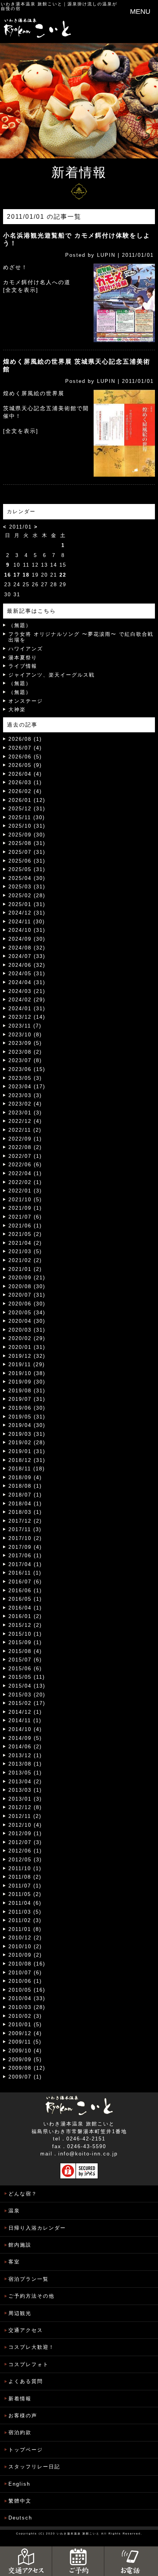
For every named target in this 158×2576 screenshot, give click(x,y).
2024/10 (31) (27, 930)
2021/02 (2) (25, 1260)
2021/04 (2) (25, 1243)
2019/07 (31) (27, 1399)
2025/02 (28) (27, 896)
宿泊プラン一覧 (29, 2279)
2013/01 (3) (25, 1799)
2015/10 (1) (25, 1634)
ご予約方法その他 (31, 2296)
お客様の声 (23, 2416)
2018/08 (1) (25, 1486)
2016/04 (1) (25, 1608)
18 (26, 575)
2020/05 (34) (27, 1313)
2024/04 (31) (27, 982)
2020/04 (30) (27, 1321)
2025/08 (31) (27, 843)
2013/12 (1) (25, 1755)
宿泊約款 (20, 2432)
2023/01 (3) (25, 1113)
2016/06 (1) (25, 1591)
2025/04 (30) (27, 878)
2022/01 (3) (25, 1191)
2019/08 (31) (27, 1391)
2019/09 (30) (27, 1382)
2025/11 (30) (27, 817)
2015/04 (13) (27, 1686)
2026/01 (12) (27, 800)
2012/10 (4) (25, 1825)
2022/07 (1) (25, 1156)
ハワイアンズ (26, 649)
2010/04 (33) (27, 1998)
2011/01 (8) (25, 1929)
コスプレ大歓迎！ (31, 2347)
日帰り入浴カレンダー (37, 2228)
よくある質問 (26, 2381)
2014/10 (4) (25, 1729)
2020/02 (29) (27, 1338)
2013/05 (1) (25, 1773)
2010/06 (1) (25, 1981)
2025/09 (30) (27, 835)
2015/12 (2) (25, 1625)
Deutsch (20, 2518)
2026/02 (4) (25, 791)
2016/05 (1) (25, 1599)
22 (63, 575)
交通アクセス (26, 2330)
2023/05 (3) (25, 1078)
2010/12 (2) (25, 1938)
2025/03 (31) (27, 887)
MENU (140, 12)
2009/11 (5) (25, 2042)
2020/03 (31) (27, 1330)
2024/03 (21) (27, 991)
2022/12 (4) (25, 1121)
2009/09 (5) (25, 2060)
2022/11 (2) (25, 1130)
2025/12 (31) (27, 809)
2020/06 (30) (27, 1304)
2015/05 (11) (27, 1677)
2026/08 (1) (25, 739)
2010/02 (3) (25, 2016)
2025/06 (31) (27, 861)
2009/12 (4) (25, 2033)
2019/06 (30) (27, 1408)
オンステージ (26, 701)
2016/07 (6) (25, 1582)
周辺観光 (20, 2313)
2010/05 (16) (27, 1990)
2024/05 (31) (27, 974)
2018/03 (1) (25, 1512)
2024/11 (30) (27, 922)
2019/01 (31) (27, 1451)
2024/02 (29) (27, 1000)
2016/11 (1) (25, 1573)
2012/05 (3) (25, 1860)
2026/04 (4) (25, 774)
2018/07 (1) (25, 1495)
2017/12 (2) (25, 1521)
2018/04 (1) (25, 1504)
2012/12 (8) (25, 1807)
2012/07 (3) (25, 1842)
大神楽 (17, 709)
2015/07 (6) (25, 1660)
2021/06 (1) (25, 1226)
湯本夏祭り (23, 658)
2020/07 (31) (27, 1295)
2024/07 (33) (27, 956)
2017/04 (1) (25, 1564)
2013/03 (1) (25, 1790)
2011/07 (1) (25, 1886)
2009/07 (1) (25, 2077)
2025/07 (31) (27, 852)
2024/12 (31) (27, 913)
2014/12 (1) (25, 1712)
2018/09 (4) (25, 1478)
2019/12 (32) (27, 1356)
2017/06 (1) (25, 1556)
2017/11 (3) (25, 1529)
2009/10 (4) (25, 2051)
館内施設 (20, 2245)
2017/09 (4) (25, 1547)
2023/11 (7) (25, 1026)
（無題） (20, 625)
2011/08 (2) (25, 1877)
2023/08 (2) (25, 1052)
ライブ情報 (23, 666)
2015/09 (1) (25, 1642)
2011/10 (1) (25, 1868)
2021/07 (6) (25, 1217)
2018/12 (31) (27, 1460)
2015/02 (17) (27, 1703)
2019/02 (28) (27, 1443)
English (19, 2484)
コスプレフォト (29, 2364)
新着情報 (20, 2399)
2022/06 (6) (25, 1165)
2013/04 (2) (25, 1782)
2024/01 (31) (27, 1009)
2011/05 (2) (25, 1894)
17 (17, 575)
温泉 (14, 2211)
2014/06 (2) (25, 1747)
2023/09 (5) (25, 1043)
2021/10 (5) (25, 1200)
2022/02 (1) (25, 1182)
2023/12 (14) (27, 1017)
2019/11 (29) (27, 1364)
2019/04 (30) (27, 1425)
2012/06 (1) (25, 1851)
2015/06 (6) (25, 1669)
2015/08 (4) (25, 1651)
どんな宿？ (23, 2194)
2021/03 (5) (25, 1251)
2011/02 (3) (25, 1920)
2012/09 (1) (25, 1833)
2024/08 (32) (27, 948)
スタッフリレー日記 (34, 2467)
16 (8, 575)
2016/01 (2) (25, 1616)
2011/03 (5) (25, 1912)
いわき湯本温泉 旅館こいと (32, 4)
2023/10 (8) (25, 1035)
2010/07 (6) (25, 1973)
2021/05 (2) (25, 1234)
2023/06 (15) (27, 1069)
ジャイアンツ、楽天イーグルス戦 (52, 675)
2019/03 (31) (27, 1434)
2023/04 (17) (27, 1087)
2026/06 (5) (25, 757)
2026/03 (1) (25, 782)
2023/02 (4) (25, 1104)
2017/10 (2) (25, 1538)
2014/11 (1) (25, 1720)
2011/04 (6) (25, 1903)
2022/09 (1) (25, 1139)
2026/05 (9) (25, 765)
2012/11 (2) (25, 1816)
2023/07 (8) (25, 1060)
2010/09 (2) (25, 1955)
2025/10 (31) (27, 826)
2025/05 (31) (27, 869)
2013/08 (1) (25, 1764)
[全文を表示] (21, 290)
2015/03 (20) (27, 1695)
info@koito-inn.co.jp (88, 2154)
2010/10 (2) (25, 1947)
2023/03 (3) (25, 1095)
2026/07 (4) (25, 748)
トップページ (26, 2450)
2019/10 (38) (27, 1373)
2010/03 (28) (27, 2007)
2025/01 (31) (27, 904)
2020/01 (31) (27, 1347)
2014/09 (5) (25, 1738)
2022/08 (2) (25, 1147)
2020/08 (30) (27, 1286)
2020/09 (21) (27, 1278)
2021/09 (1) (25, 1208)
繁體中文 (20, 2501)
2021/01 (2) (25, 1269)
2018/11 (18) (27, 1469)
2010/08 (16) (27, 1964)
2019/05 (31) (27, 1417)
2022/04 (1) (25, 1173)
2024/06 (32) (27, 965)
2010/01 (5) (25, 2025)
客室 (14, 2262)
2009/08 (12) (27, 2068)
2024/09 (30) (27, 939)
